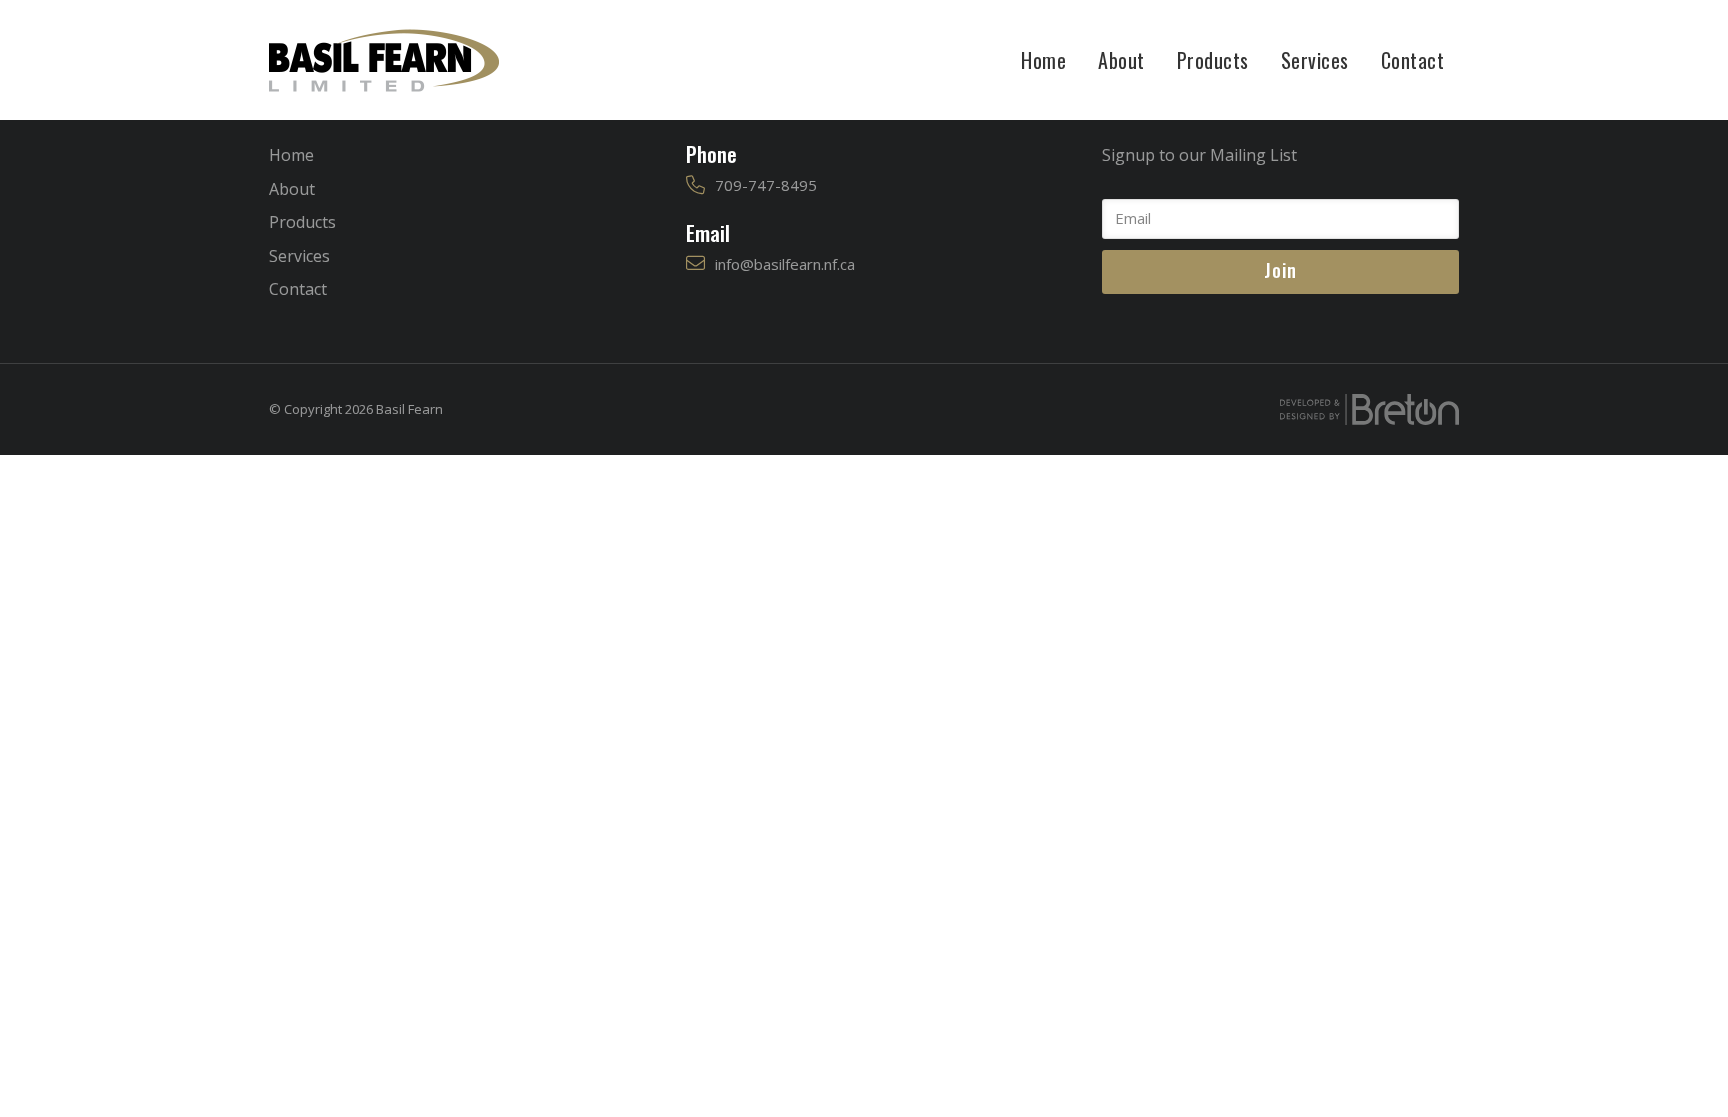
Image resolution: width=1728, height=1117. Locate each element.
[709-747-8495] (695, 185)
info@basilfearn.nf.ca (785, 264)
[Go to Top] (1698, 1087)
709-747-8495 (766, 185)
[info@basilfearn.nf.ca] (695, 263)
